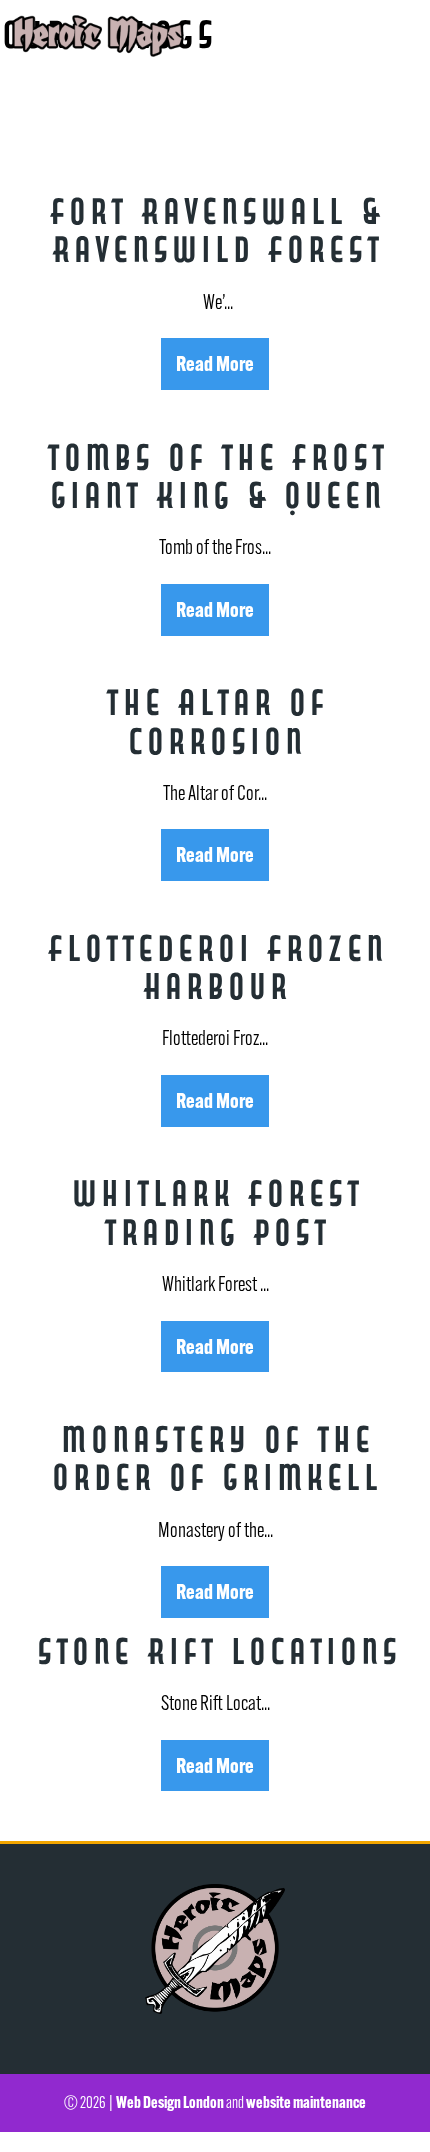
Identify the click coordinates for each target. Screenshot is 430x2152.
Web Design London (170, 2102)
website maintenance (306, 2102)
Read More (215, 363)
